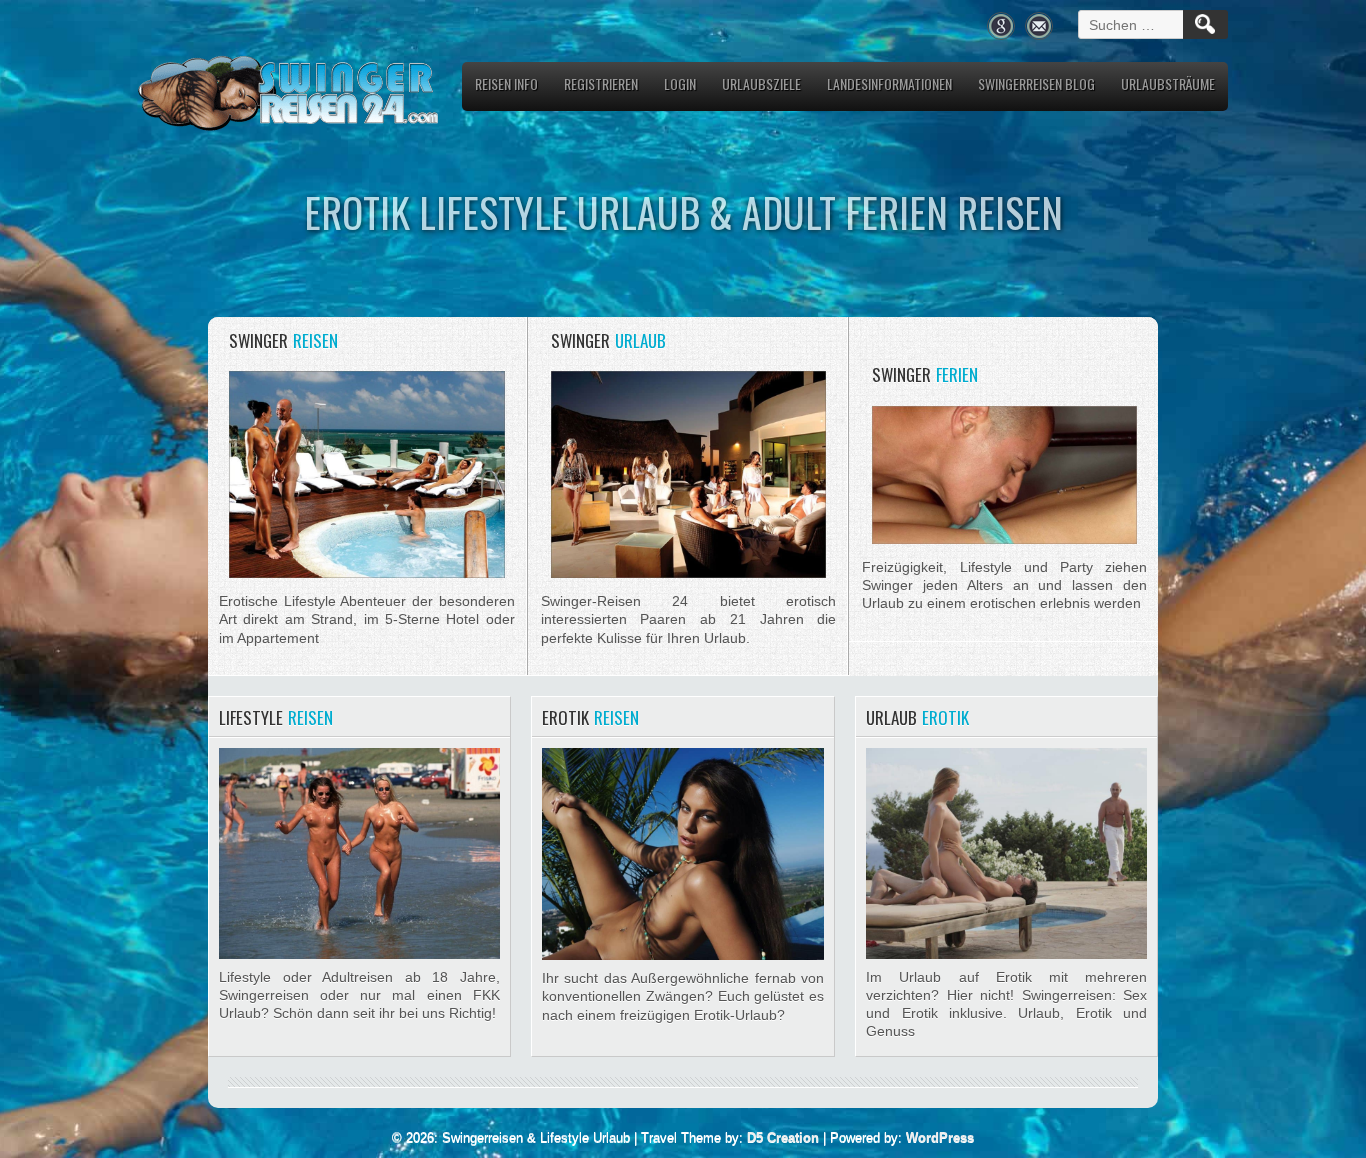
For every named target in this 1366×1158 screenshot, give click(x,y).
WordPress (940, 1137)
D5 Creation (783, 1137)
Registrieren (601, 83)
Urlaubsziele (761, 83)
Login (680, 83)
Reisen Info (506, 83)
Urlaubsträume (1168, 83)
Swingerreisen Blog (1036, 83)
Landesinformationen (889, 83)
